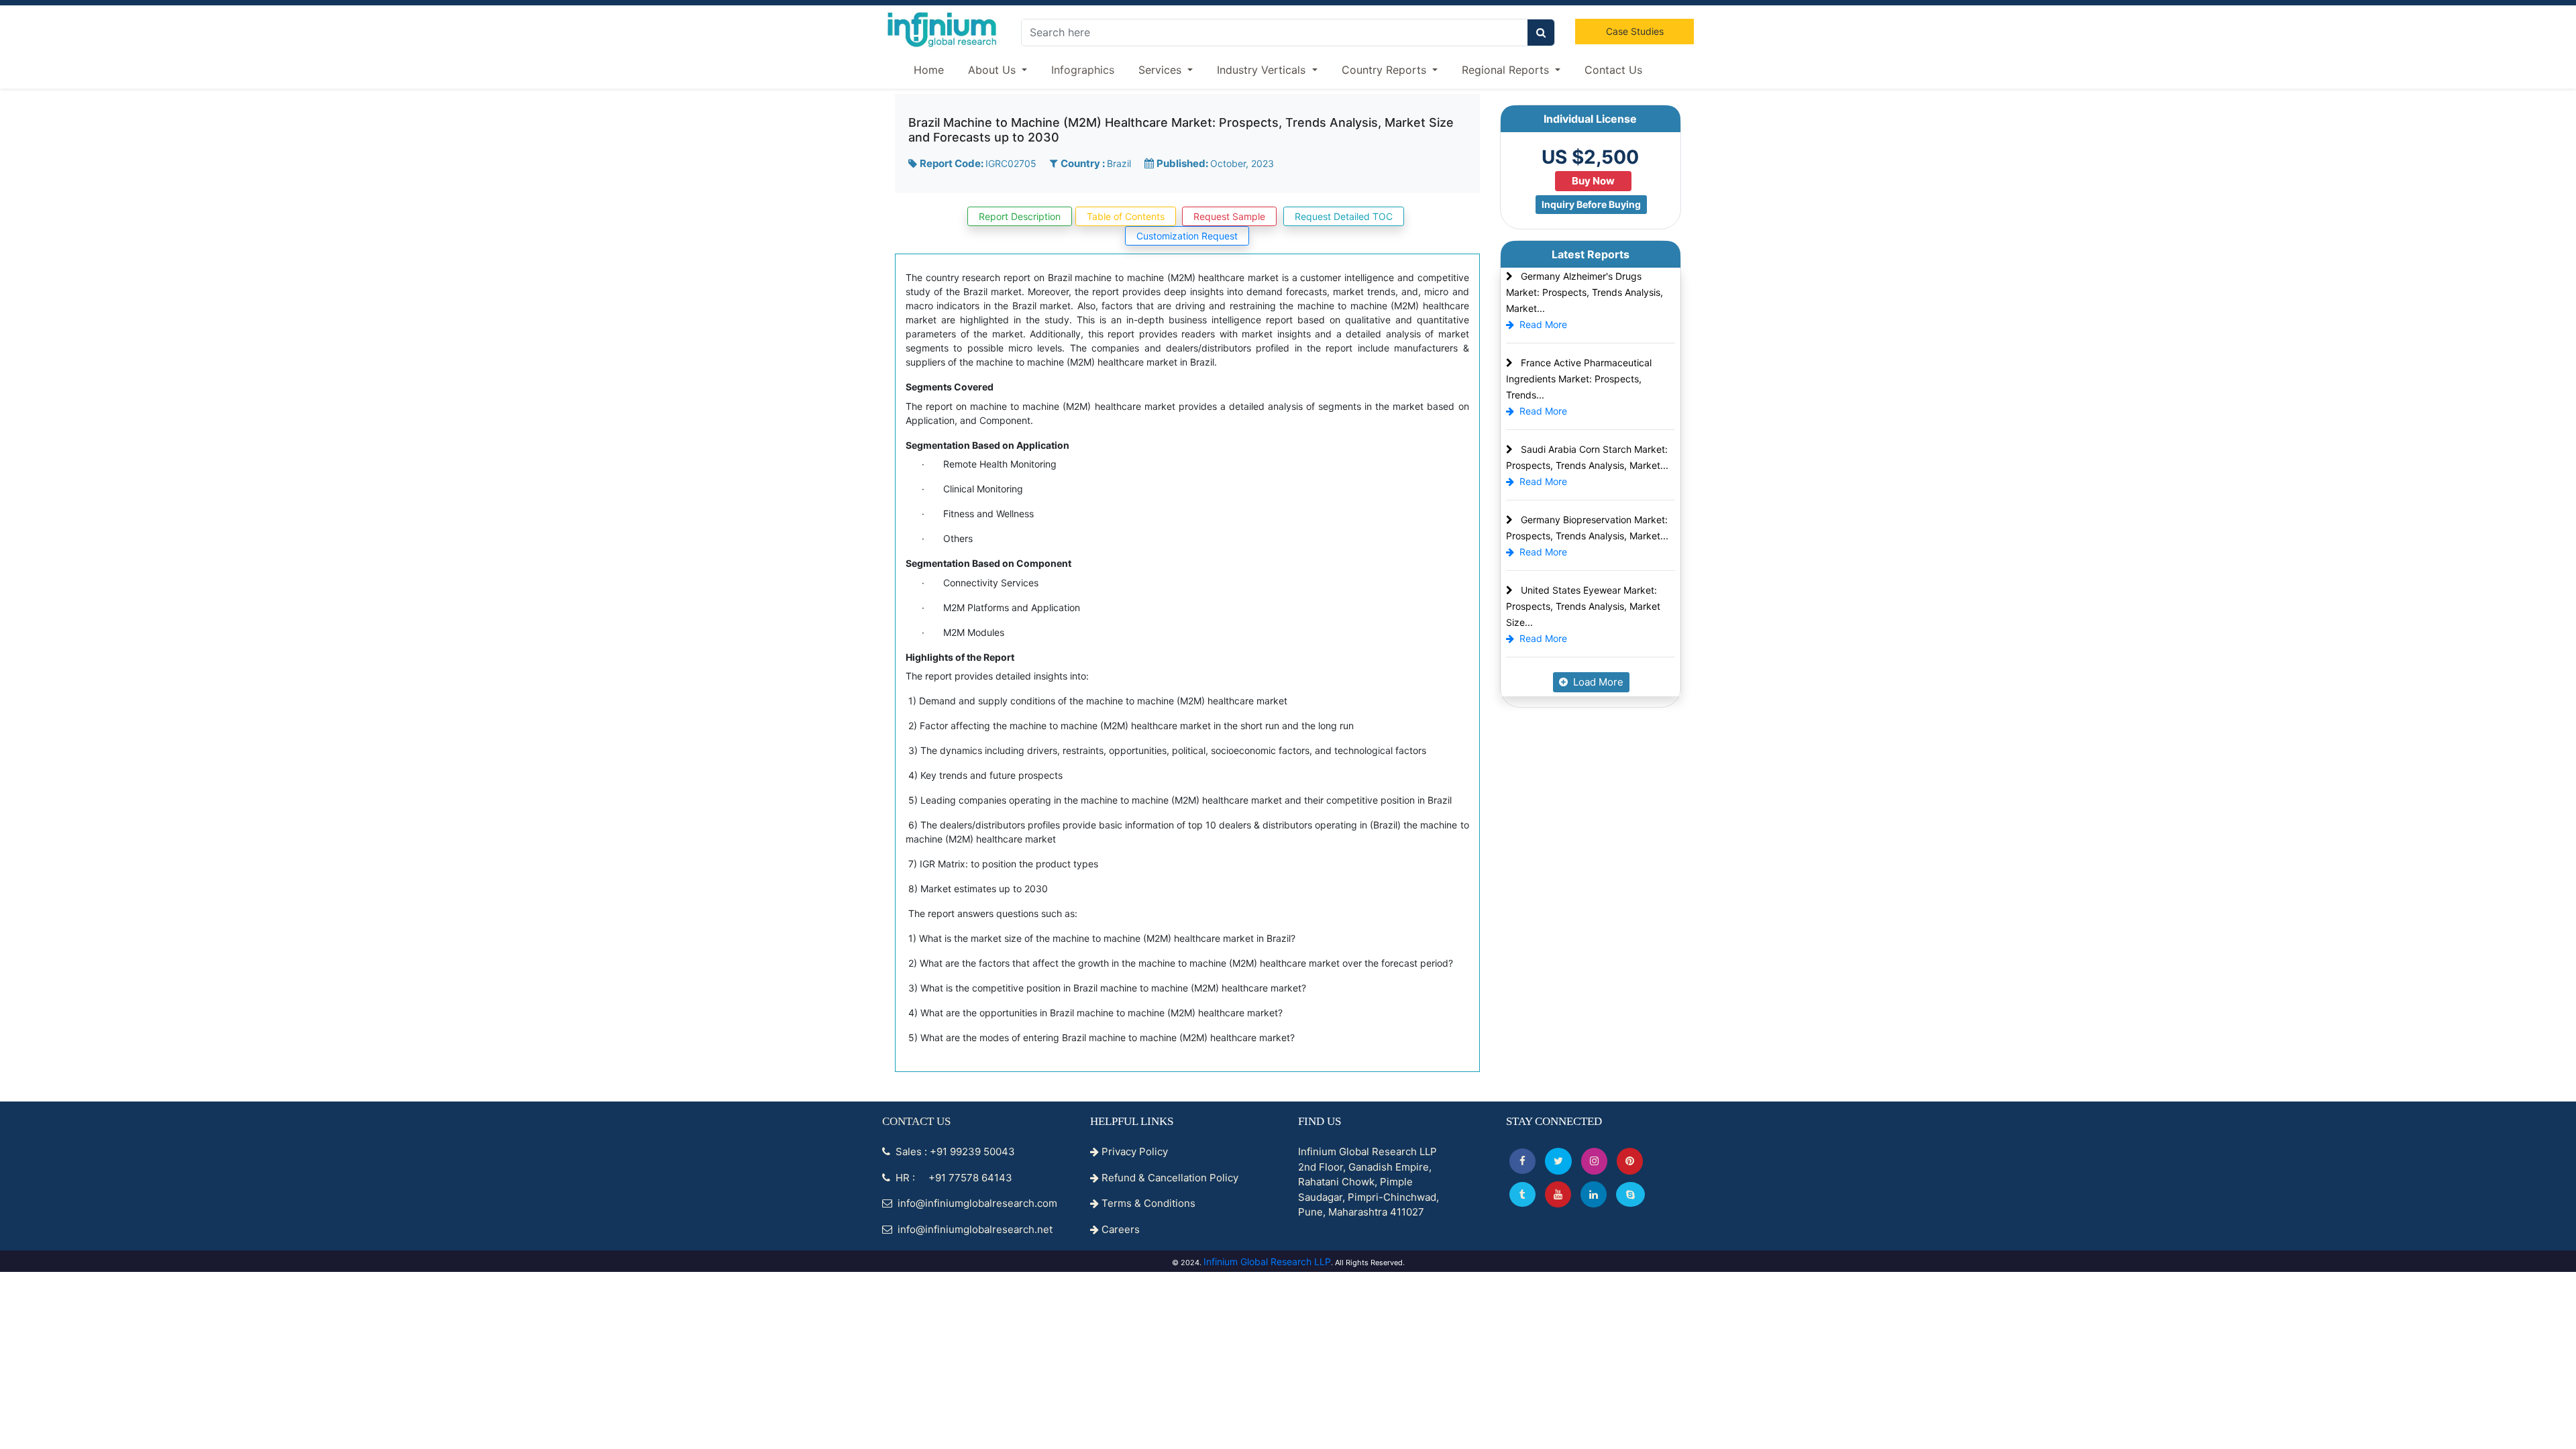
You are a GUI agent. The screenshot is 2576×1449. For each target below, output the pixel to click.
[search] (1541, 33)
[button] (1522, 1161)
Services (1162, 70)
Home (929, 70)
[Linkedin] (1594, 1194)
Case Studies (1635, 31)
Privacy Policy (1133, 1151)
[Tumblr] (1522, 1194)
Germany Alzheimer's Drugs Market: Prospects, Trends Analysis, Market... (1585, 292)
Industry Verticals (1263, 70)
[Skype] (1630, 1194)
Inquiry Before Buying (1591, 204)
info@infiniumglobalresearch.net (974, 1229)
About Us (994, 70)
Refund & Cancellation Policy (1169, 1178)
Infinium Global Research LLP (1267, 1262)
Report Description (1020, 216)
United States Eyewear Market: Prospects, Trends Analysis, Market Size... (1583, 606)
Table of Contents (1126, 216)
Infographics (1083, 70)
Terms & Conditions (1147, 1203)
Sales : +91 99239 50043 (954, 1151)
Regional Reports (1507, 70)
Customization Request (1187, 236)
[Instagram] (1594, 1161)
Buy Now (1593, 181)
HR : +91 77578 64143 (953, 1178)
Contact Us (1613, 70)
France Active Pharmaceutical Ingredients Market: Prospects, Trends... (1579, 379)
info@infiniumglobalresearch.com (976, 1203)
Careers (1119, 1229)
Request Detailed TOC (1344, 216)
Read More (1543, 324)
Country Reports (1386, 70)
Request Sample (1229, 216)
